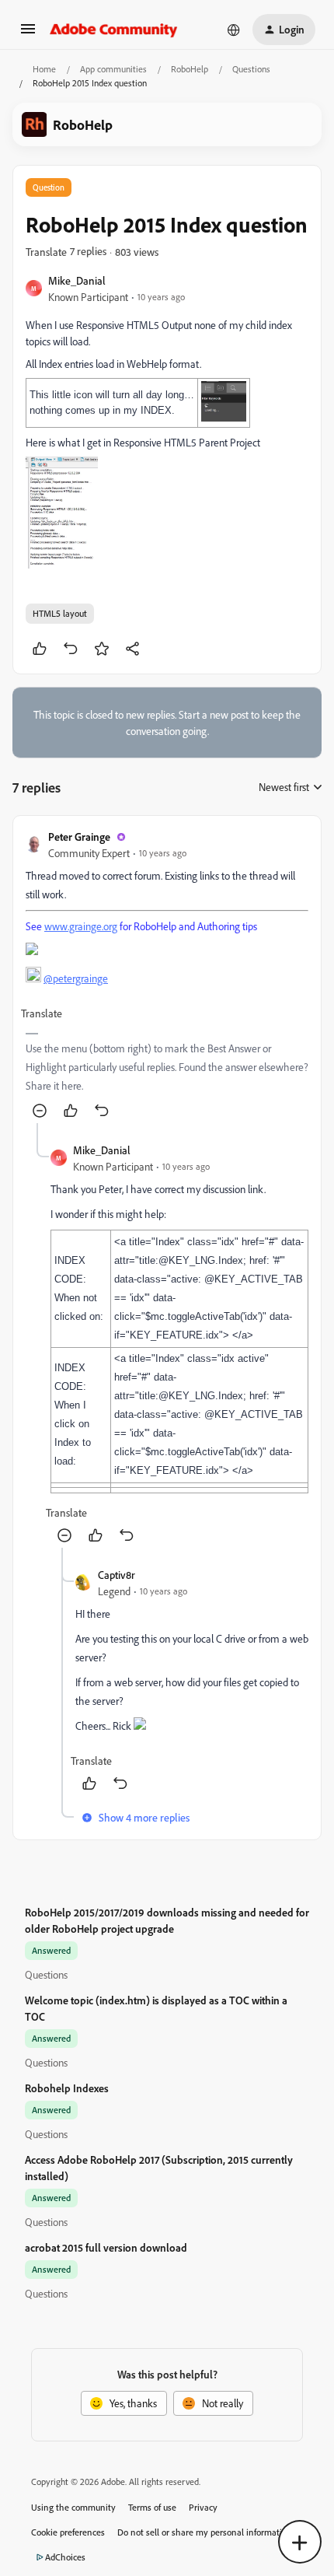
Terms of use (152, 2507)
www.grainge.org (81, 926)
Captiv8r (117, 1575)
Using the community (73, 2507)
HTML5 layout (60, 613)
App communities (113, 69)
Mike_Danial (77, 280)
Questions (251, 69)
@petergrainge (76, 978)
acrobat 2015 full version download (106, 2247)
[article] (167, 976)
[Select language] (234, 30)
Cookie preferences (68, 2532)
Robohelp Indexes (67, 2088)
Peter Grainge (79, 836)
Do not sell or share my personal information (205, 2532)
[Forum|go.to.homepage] (114, 30)
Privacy (203, 2507)
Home (44, 69)
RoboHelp (190, 69)
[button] (28, 34)
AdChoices (65, 2557)
